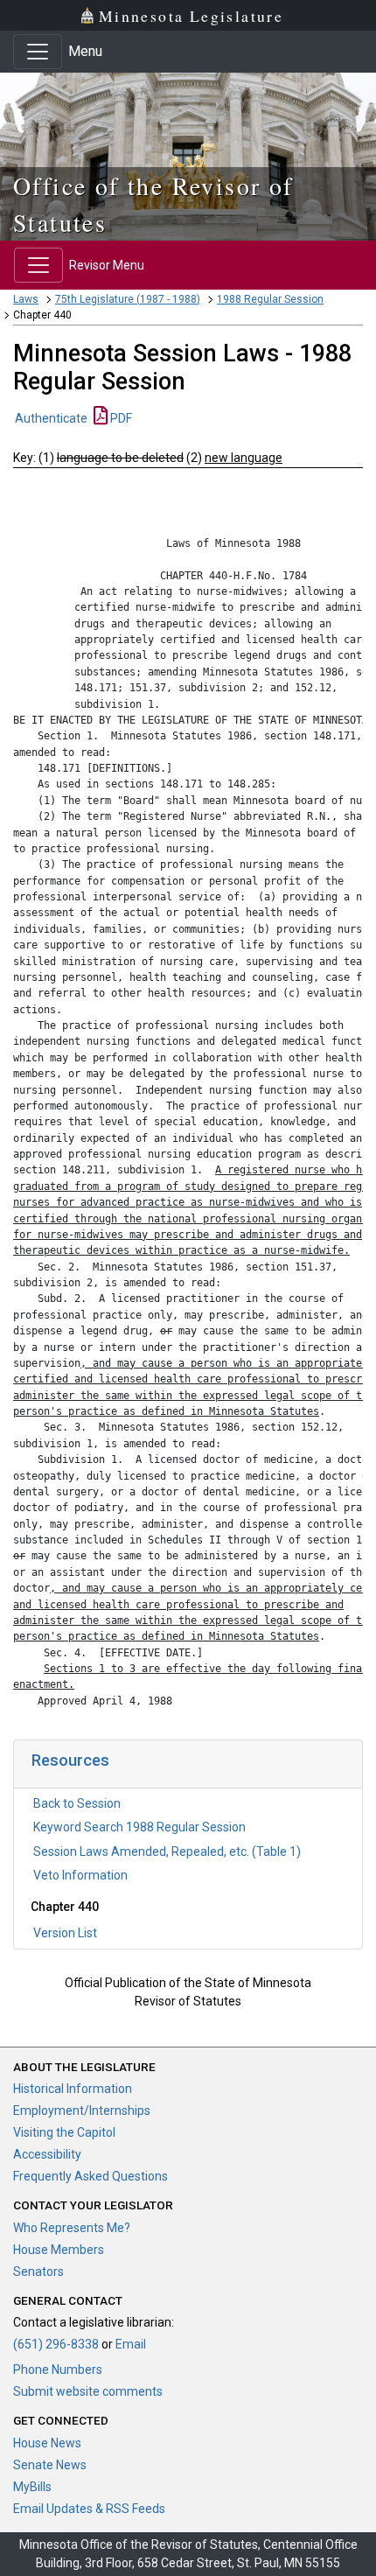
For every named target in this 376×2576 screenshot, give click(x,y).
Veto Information (80, 1875)
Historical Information (73, 2089)
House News (47, 2443)
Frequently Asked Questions (91, 2176)
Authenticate (51, 418)
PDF (120, 418)
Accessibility (47, 2154)
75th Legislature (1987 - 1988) (128, 299)
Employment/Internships (82, 2110)
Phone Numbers (58, 2369)
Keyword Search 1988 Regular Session (139, 1827)
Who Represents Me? (72, 2228)
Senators (38, 2271)
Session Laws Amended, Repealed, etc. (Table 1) (167, 1851)
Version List (65, 1933)
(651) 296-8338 (56, 2344)
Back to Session (77, 1803)
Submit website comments (88, 2391)
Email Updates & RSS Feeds (89, 2509)
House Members (59, 2250)
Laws (26, 299)
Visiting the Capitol (64, 2132)
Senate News (50, 2465)
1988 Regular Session (270, 299)
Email (131, 2344)
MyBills (32, 2487)
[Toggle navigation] (38, 52)
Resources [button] (70, 1760)
